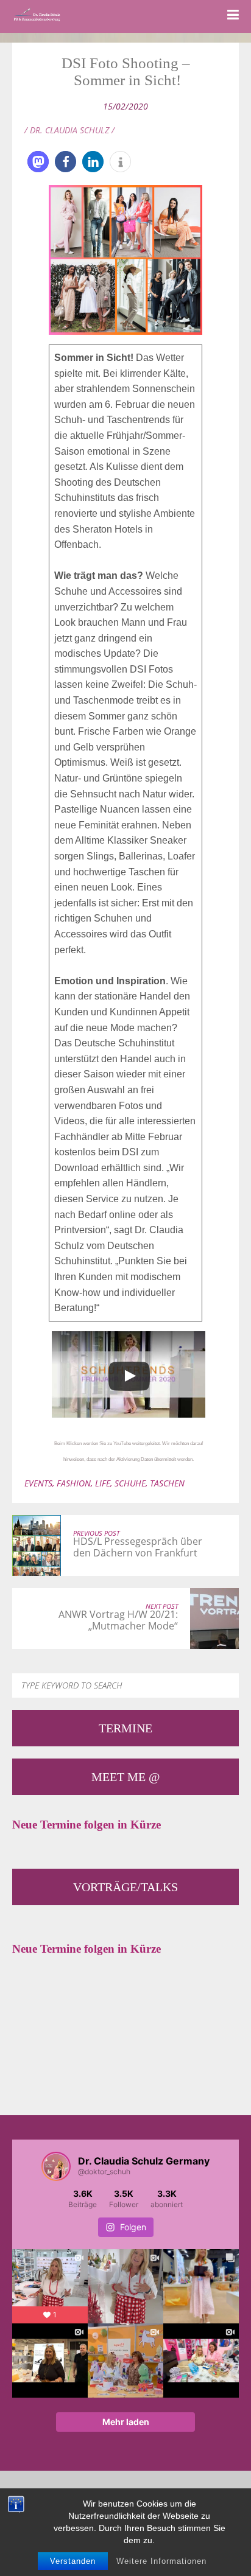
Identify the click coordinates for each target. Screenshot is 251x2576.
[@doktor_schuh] (56, 2166)
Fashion (74, 1483)
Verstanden (73, 2561)
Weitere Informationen (161, 2561)
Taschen (167, 1483)
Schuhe (130, 1483)
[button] (38, 162)
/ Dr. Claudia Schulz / (69, 130)
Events (38, 1483)
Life (103, 1483)
